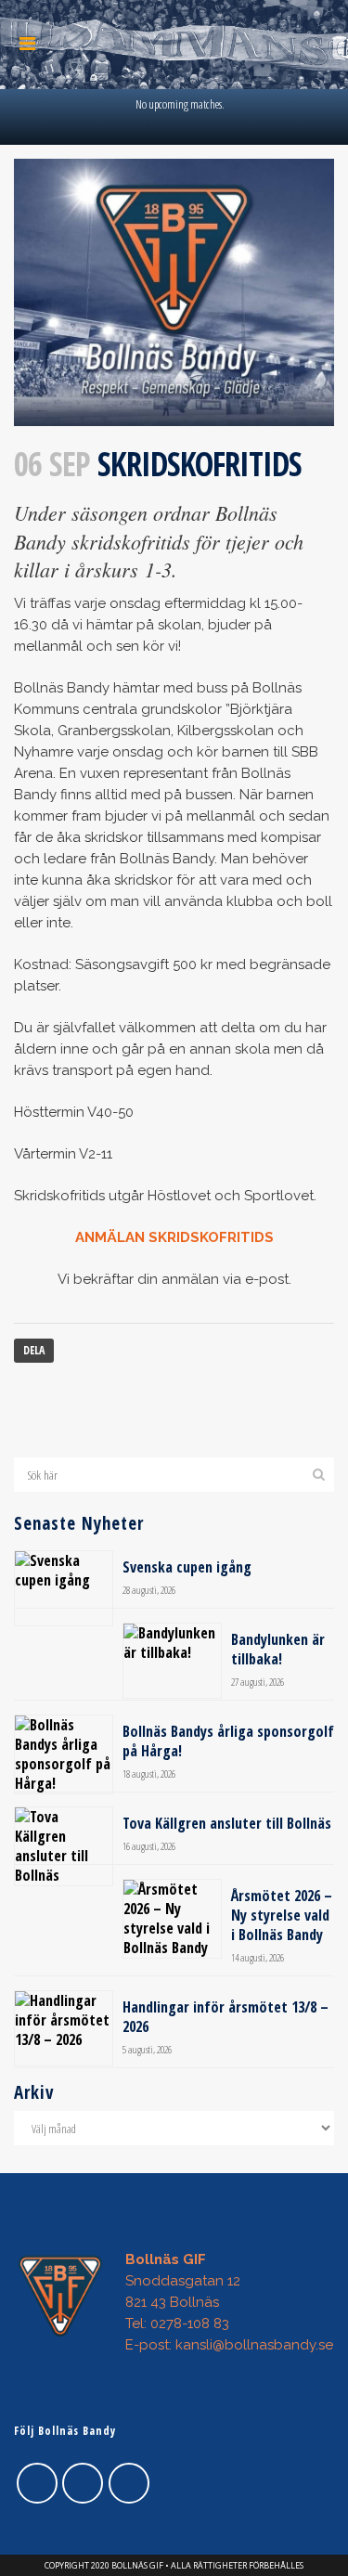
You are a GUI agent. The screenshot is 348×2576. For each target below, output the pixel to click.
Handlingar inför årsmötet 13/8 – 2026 (226, 2017)
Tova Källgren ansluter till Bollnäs (227, 1823)
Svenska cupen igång (187, 1567)
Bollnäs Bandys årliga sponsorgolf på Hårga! (228, 1741)
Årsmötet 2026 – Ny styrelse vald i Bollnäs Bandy (282, 1915)
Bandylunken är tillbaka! (278, 1649)
